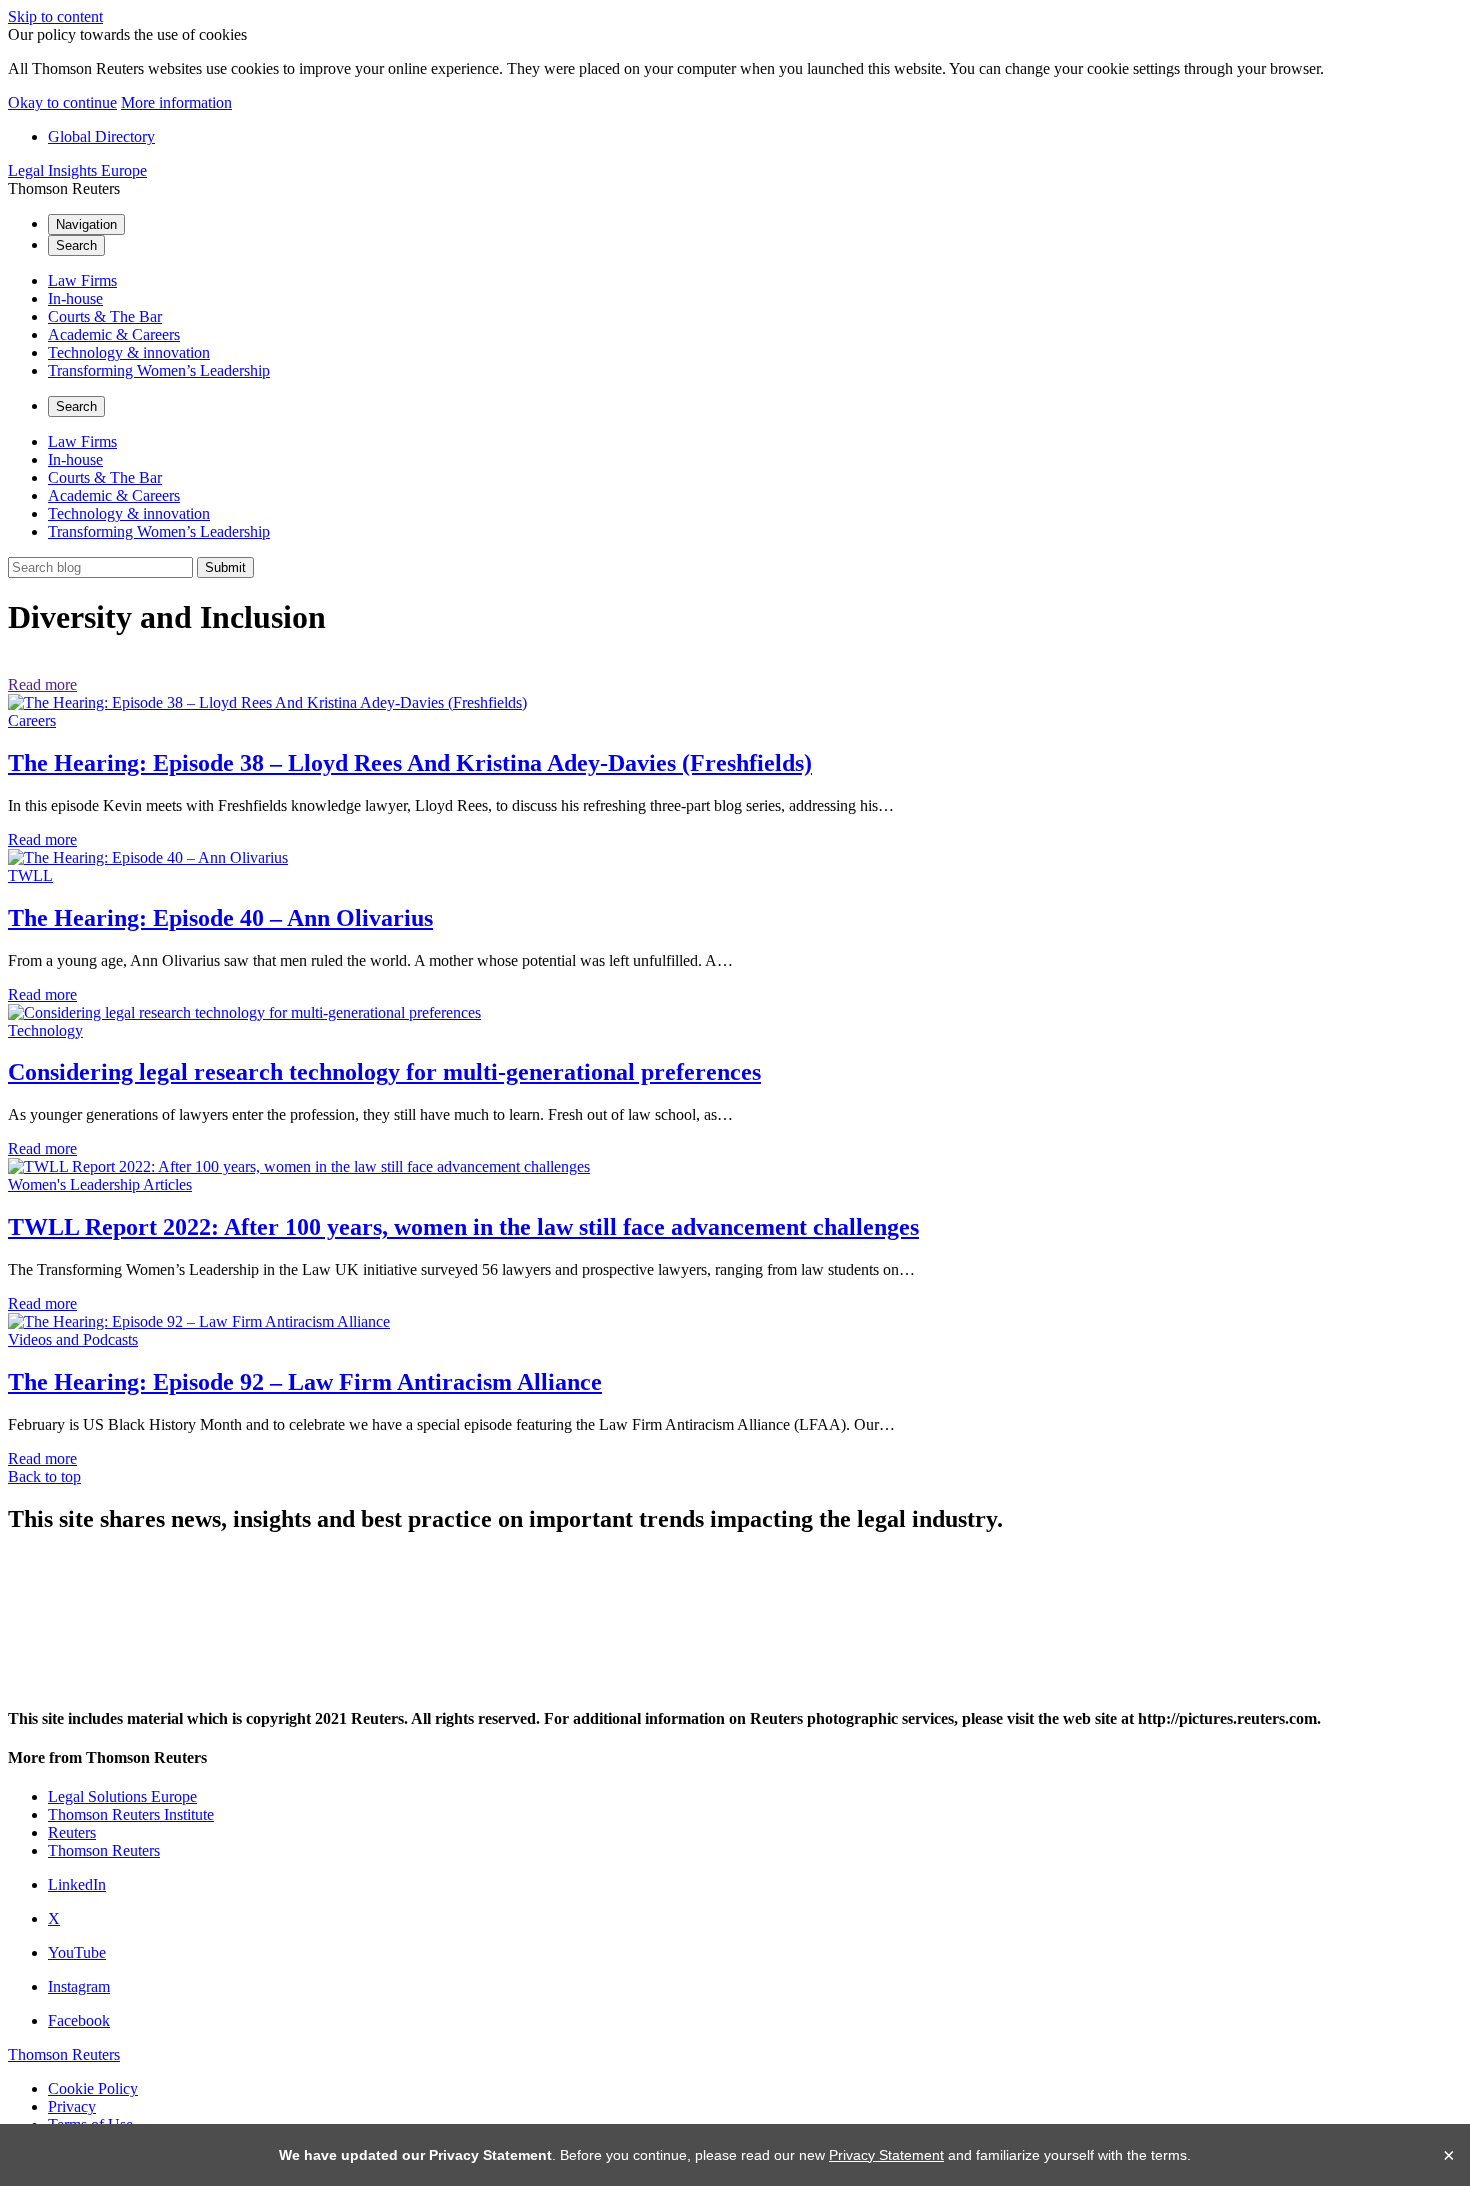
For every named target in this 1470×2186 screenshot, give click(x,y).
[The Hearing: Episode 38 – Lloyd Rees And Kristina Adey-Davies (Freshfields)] (267, 702)
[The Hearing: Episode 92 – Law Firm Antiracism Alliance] (199, 1321)
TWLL (30, 875)
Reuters (72, 1832)
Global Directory (101, 136)
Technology (45, 1030)
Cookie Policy (93, 2088)
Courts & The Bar (105, 316)
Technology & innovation (129, 352)
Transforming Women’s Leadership (159, 370)
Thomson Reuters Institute (131, 1814)
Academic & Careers (114, 334)
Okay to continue (62, 102)
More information (176, 102)
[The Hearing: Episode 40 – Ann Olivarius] (148, 857)
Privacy (72, 2106)
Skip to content (55, 16)
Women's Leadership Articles (100, 1184)
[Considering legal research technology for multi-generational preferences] (244, 1012)
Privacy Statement (886, 2155)
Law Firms (82, 280)
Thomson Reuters (104, 1850)
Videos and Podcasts (73, 1339)
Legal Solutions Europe (122, 1796)
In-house (75, 298)
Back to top (44, 1476)
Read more (42, 684)
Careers (32, 720)
